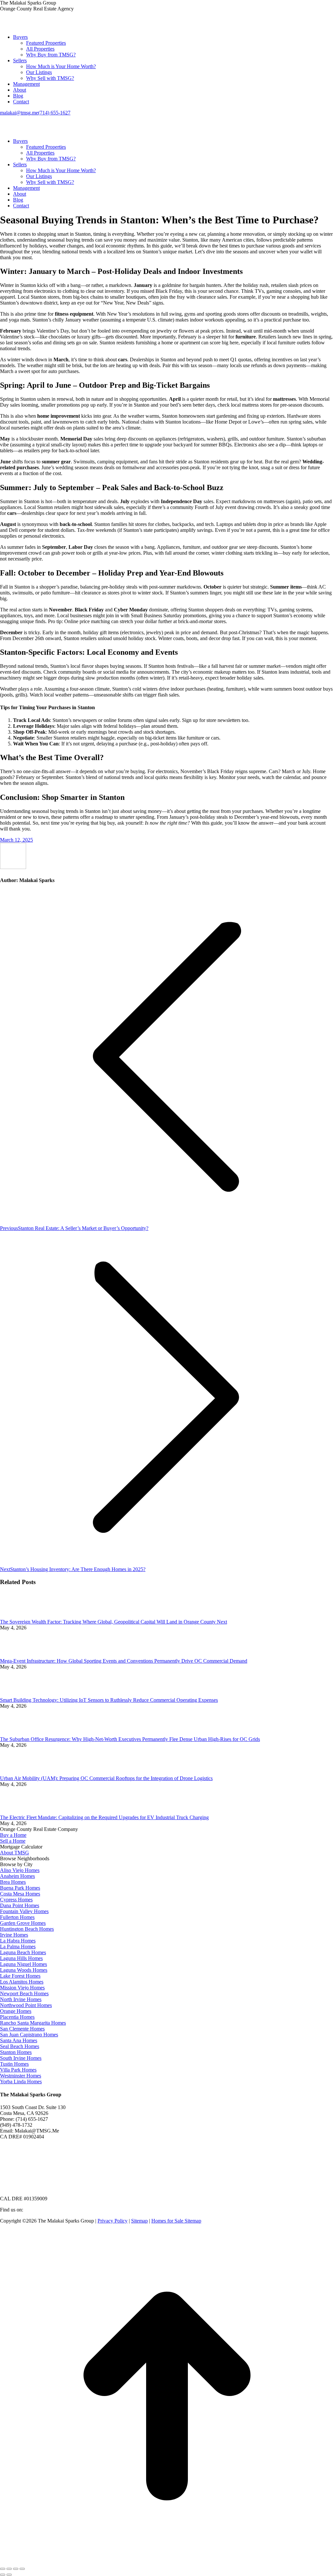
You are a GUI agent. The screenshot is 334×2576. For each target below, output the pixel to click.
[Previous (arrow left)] (3, 2575)
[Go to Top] (167, 2561)
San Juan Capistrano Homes (29, 2035)
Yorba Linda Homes (21, 2082)
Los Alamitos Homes (22, 1982)
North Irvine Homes (21, 1999)
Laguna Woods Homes (24, 1970)
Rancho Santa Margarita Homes (33, 2023)
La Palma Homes (18, 1947)
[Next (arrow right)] (9, 2575)
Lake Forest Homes (20, 1976)
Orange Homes (16, 2011)
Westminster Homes (21, 2076)
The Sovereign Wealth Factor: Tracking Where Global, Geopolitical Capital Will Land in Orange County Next (114, 1622)
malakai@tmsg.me (19, 113)
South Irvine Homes (21, 2058)
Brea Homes (13, 1882)
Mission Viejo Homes (22, 1988)
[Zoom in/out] (22, 2569)
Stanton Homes (16, 2052)
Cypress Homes (16, 1900)
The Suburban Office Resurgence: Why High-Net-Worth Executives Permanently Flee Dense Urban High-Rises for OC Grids (130, 1739)
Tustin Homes (14, 2064)
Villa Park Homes (18, 2070)
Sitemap (139, 2221)
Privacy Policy (113, 2221)
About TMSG (15, 1853)
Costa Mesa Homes (20, 1894)
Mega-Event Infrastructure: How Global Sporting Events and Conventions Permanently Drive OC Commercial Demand (124, 1661)
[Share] (9, 2569)
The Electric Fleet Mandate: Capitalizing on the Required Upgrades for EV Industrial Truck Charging (104, 1817)
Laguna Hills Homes (21, 1958)
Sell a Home (13, 1841)
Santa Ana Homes (19, 2040)
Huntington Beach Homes (27, 1929)
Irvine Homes (14, 1935)
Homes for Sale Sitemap (176, 2221)
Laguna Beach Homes (23, 1952)
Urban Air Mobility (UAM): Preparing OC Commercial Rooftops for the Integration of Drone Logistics (106, 1778)
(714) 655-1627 (54, 113)
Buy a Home (13, 1835)
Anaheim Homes (17, 1876)
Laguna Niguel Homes (23, 1964)
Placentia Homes (17, 2017)
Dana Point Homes (20, 1905)
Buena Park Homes (20, 1888)
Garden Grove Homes (23, 1923)
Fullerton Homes (17, 1917)
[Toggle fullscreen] (16, 2569)
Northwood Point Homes (26, 2005)
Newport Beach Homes (24, 1993)
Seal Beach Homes (20, 2046)
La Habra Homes (18, 1941)
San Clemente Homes (22, 2029)
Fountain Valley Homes (24, 1911)
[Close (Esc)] (3, 2569)
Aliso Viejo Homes (20, 1870)
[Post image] (18, 1616)
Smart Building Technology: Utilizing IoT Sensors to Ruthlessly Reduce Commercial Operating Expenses (109, 1700)
